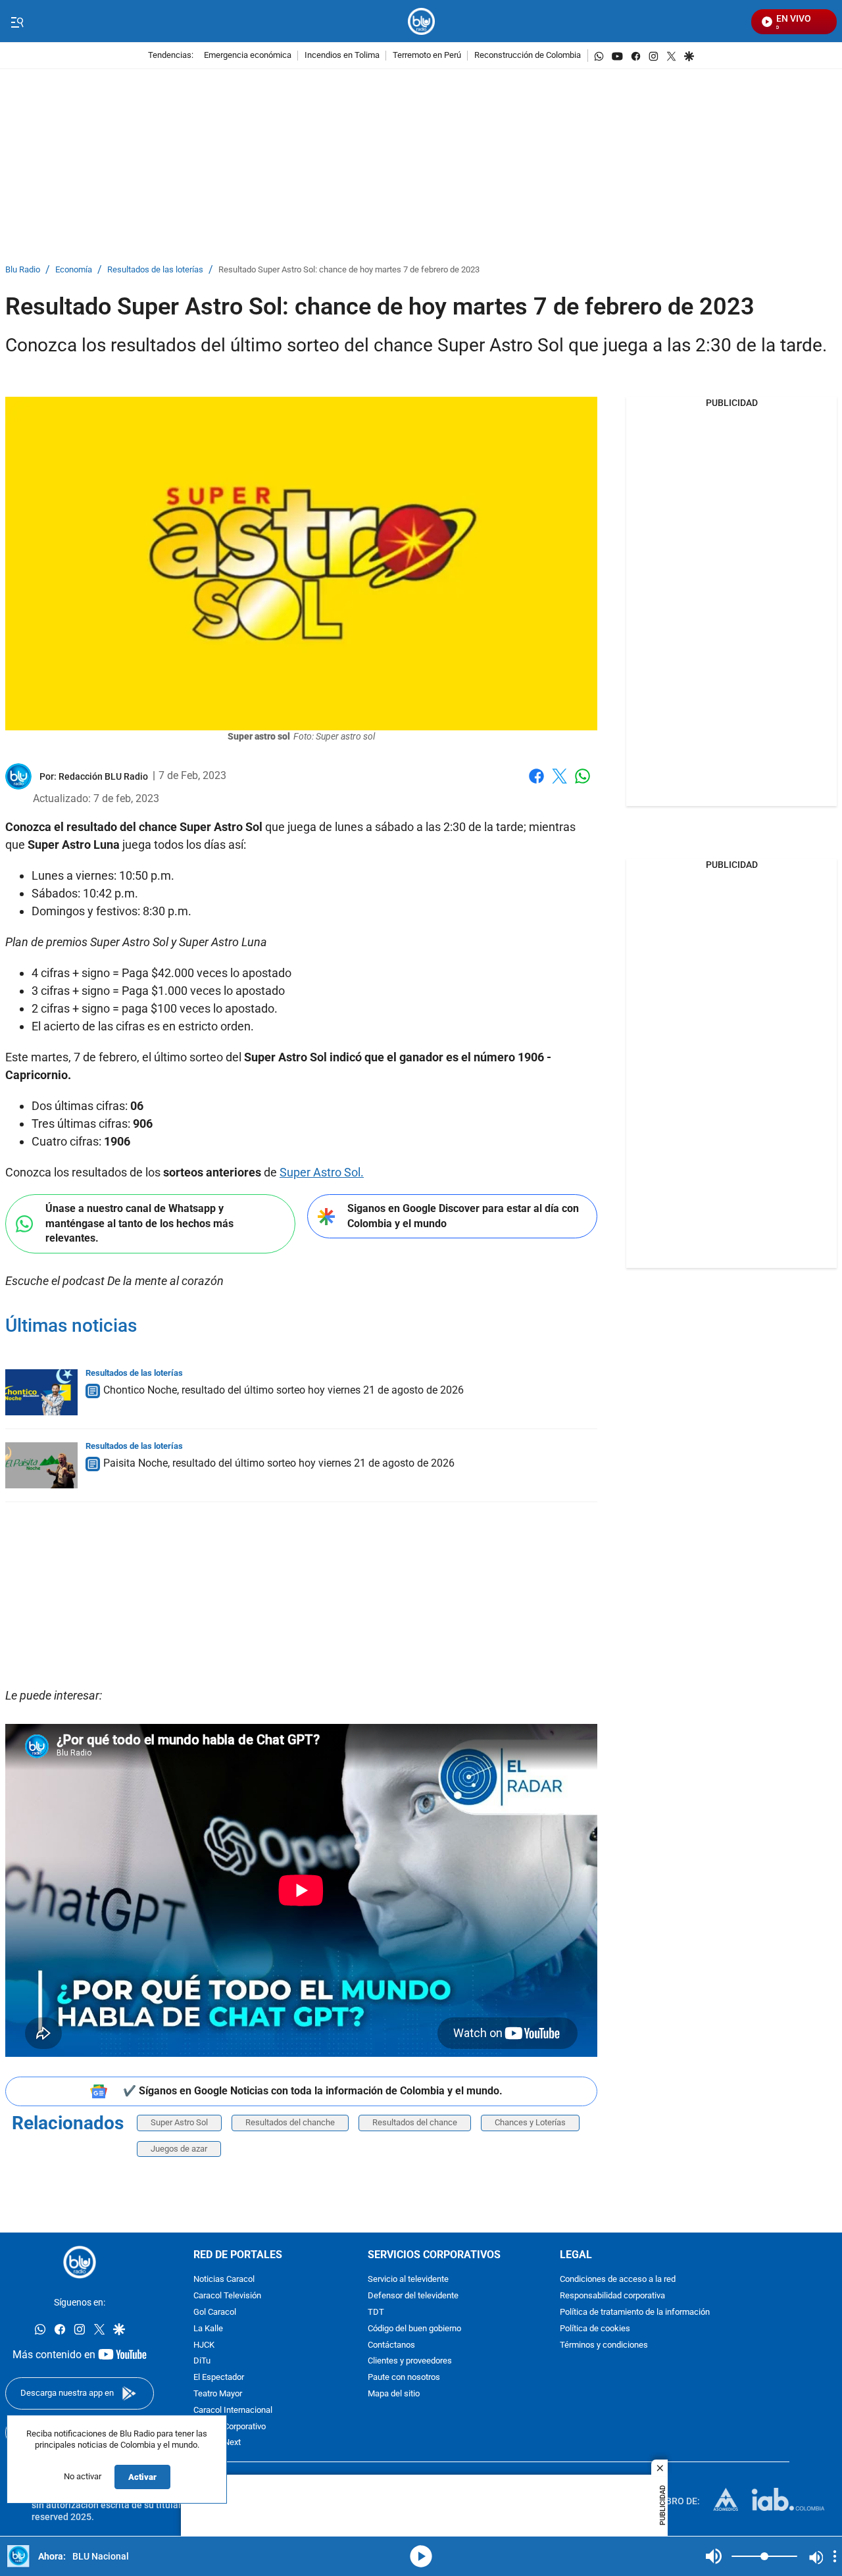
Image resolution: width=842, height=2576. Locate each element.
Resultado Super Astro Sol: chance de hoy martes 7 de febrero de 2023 (349, 270)
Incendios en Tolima (342, 56)
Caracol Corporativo (230, 2427)
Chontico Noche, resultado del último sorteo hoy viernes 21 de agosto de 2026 (284, 1390)
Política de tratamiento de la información (635, 2312)
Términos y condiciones (604, 2345)
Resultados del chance (415, 2122)
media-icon (421, 2556)
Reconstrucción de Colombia (528, 56)
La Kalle (208, 2329)
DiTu (202, 2362)
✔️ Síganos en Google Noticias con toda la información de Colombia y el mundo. (313, 2091)
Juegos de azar (179, 2149)
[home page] (421, 21)
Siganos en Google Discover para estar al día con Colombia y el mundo (463, 1216)
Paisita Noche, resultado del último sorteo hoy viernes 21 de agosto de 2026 (279, 1463)
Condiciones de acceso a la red (618, 2280)
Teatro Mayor (218, 2394)
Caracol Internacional (233, 2411)
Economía (74, 270)
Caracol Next (217, 2443)
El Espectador (219, 2378)
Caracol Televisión (227, 2297)
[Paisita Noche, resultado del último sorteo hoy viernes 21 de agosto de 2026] (41, 1465)
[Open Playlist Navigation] (835, 2556)
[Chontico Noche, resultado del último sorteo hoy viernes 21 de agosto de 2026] (41, 1392)
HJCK (204, 2345)
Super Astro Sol (179, 2122)
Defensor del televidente (413, 2297)
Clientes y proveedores (410, 2362)
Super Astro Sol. (322, 1172)
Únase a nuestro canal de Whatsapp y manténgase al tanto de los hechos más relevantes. (139, 1223)
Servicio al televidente (408, 2280)
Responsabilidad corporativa (612, 2297)
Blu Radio (23, 270)
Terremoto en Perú (427, 56)
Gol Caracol (215, 2312)
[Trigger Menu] (17, 22)
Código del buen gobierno (414, 2329)
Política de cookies (595, 2329)
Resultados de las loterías (155, 270)
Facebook (536, 784)
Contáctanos (391, 2345)
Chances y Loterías (530, 2122)
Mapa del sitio (394, 2394)
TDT (376, 2312)
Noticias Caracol (224, 2280)
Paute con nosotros (404, 2378)
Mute (714, 2556)
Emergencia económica (248, 56)
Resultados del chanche (290, 2122)
